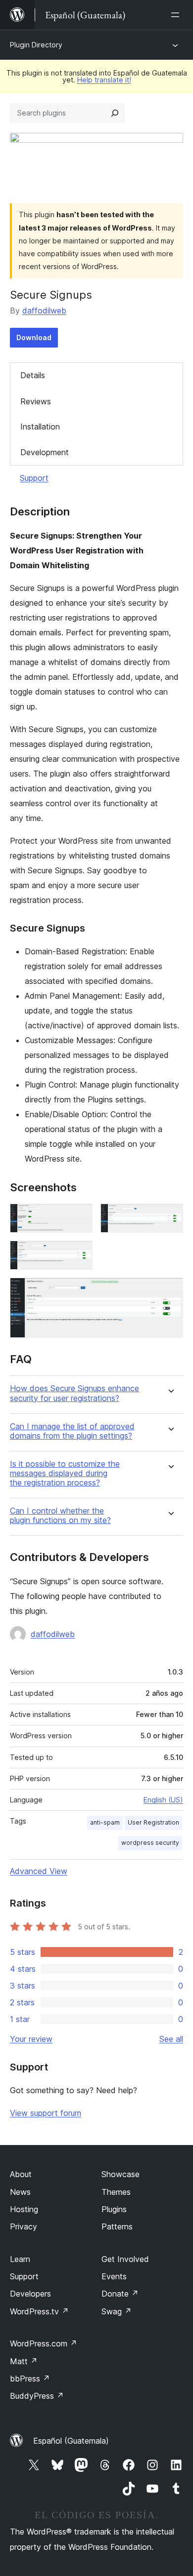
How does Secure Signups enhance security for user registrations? (74, 1393)
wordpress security (150, 1843)
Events (114, 2276)
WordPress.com (44, 2343)
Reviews (36, 401)
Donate (120, 2294)
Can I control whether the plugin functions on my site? (60, 1516)
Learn (20, 2259)
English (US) (163, 1800)
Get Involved (125, 2259)
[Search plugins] (115, 113)
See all (171, 2039)
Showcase (121, 2174)
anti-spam (105, 1822)
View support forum (46, 2113)
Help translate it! (104, 80)
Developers (30, 2294)
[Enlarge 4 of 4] (170, 1291)
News (20, 2192)
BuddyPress (37, 2396)
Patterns (117, 2226)
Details (33, 375)
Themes (116, 2192)
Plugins (114, 2209)
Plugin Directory (36, 45)
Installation (40, 427)
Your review (31, 2039)
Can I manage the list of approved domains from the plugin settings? (72, 1431)
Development (45, 452)
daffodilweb (44, 311)
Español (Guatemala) (71, 2441)
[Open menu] (177, 15)
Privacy (24, 2226)
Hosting (24, 2209)
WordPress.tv (39, 2311)
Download (34, 337)
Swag (117, 2311)
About (21, 2174)
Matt (24, 2361)
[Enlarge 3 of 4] (79, 1254)
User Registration (153, 1822)
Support (34, 478)
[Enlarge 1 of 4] (79, 1217)
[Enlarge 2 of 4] (170, 1217)
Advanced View (39, 1871)
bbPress (30, 2379)
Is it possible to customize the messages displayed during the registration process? (65, 1473)
